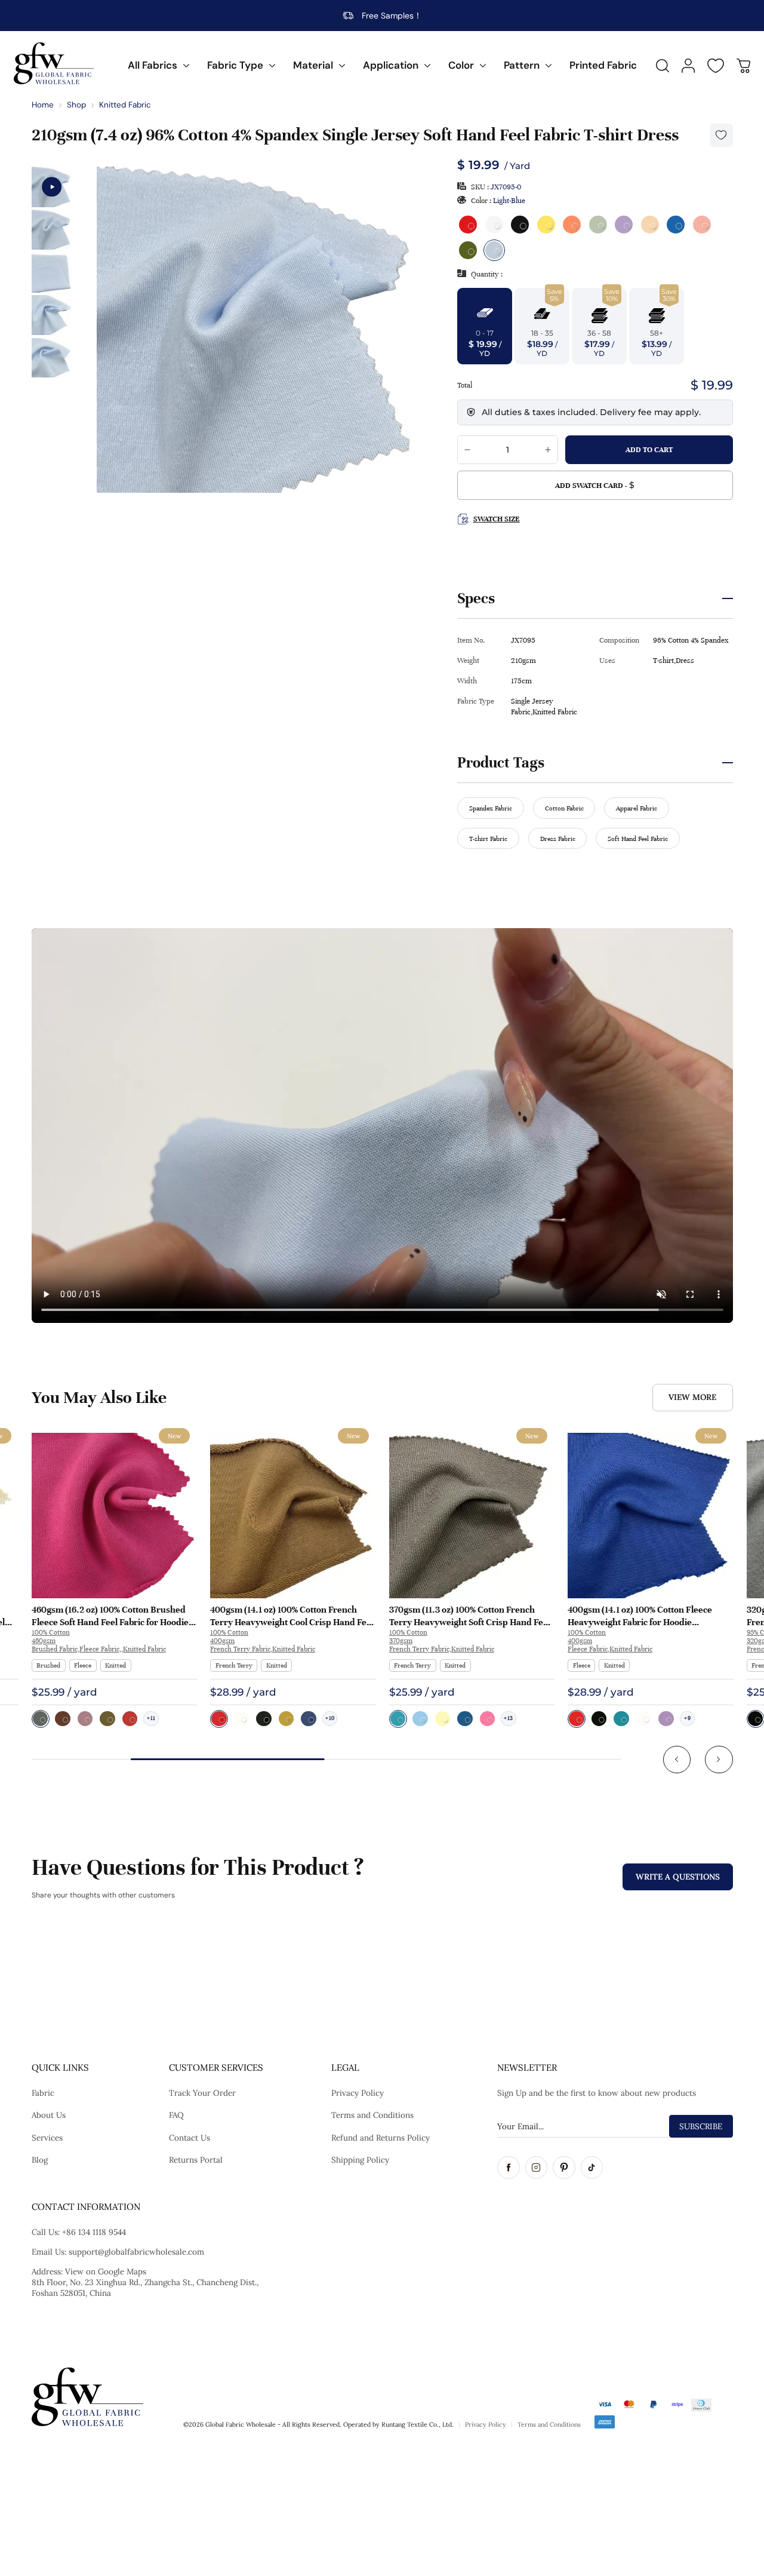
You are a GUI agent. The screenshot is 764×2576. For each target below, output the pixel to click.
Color (461, 65)
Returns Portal (196, 2160)
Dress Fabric (558, 839)
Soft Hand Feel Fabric (638, 839)
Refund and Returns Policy (381, 2138)
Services (47, 2138)
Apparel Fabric (637, 808)
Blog (40, 2160)
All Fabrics (153, 65)
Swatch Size (496, 519)
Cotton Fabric (564, 808)
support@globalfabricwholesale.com (136, 2252)
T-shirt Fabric (488, 839)
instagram (537, 2167)
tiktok (592, 2167)
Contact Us (190, 2138)
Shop (76, 105)
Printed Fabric (603, 65)
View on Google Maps (106, 2271)
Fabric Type (235, 65)
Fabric (43, 2093)
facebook (509, 2167)
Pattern (522, 65)
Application (391, 65)
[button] (677, 1760)
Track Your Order (202, 2093)
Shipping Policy (360, 2160)
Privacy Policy (358, 2093)
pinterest (564, 2167)
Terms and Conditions (372, 2115)
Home (43, 105)
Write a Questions (678, 1877)
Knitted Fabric (125, 105)
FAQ (176, 2115)
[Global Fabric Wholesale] (54, 63)
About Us (49, 2115)
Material (313, 65)
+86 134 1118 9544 (94, 2232)
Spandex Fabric (491, 808)
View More (692, 1397)
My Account (688, 66)
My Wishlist (716, 66)
